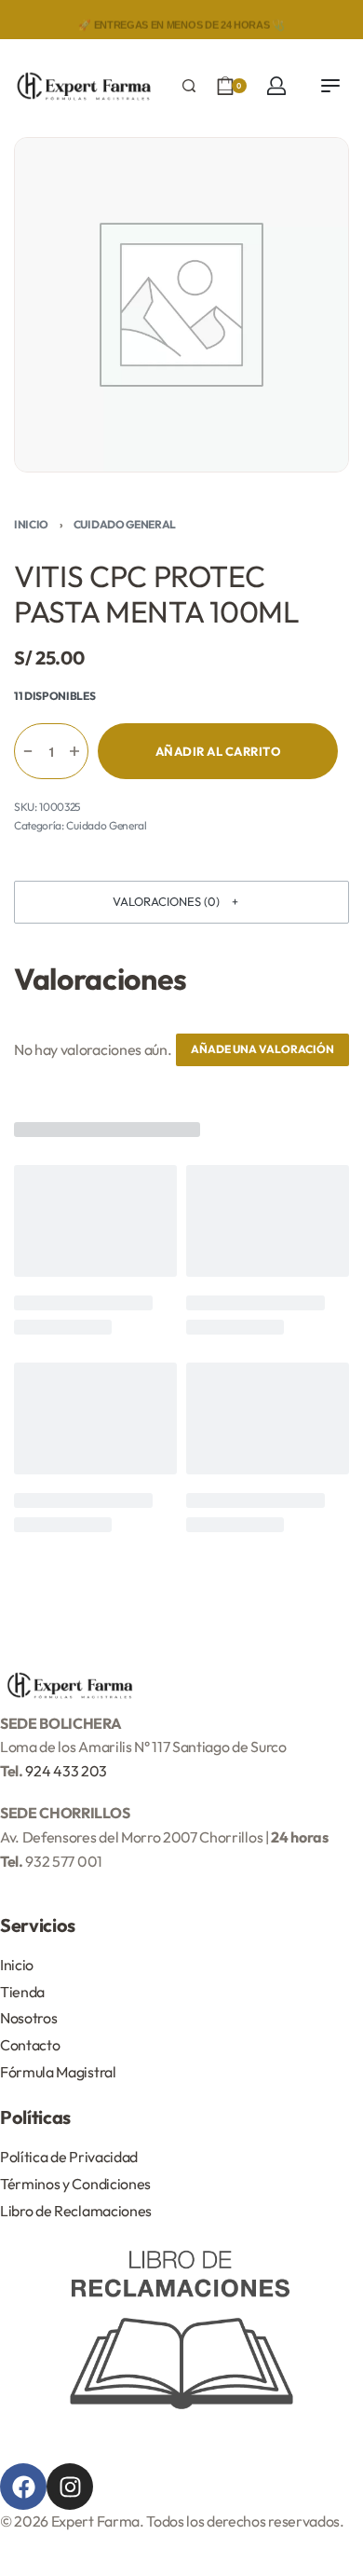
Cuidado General (125, 524)
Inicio (31, 524)
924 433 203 (66, 1771)
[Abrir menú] (330, 86)
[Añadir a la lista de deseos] (348, 751)
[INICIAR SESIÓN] (276, 86)
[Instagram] (70, 2487)
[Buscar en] (189, 86)
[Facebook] (23, 2487)
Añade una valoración (262, 1049)
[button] (181, 902)
